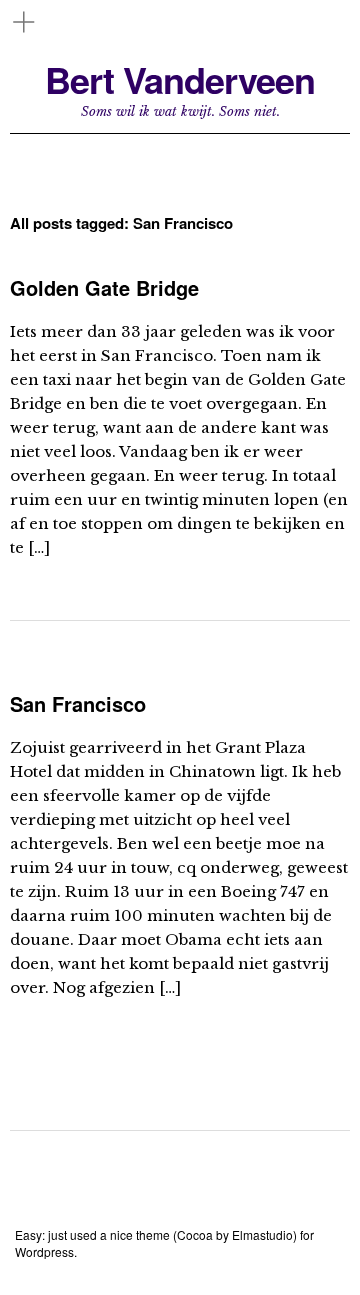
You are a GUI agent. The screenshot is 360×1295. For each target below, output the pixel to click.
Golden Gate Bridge (104, 287)
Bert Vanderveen (180, 79)
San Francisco (78, 703)
